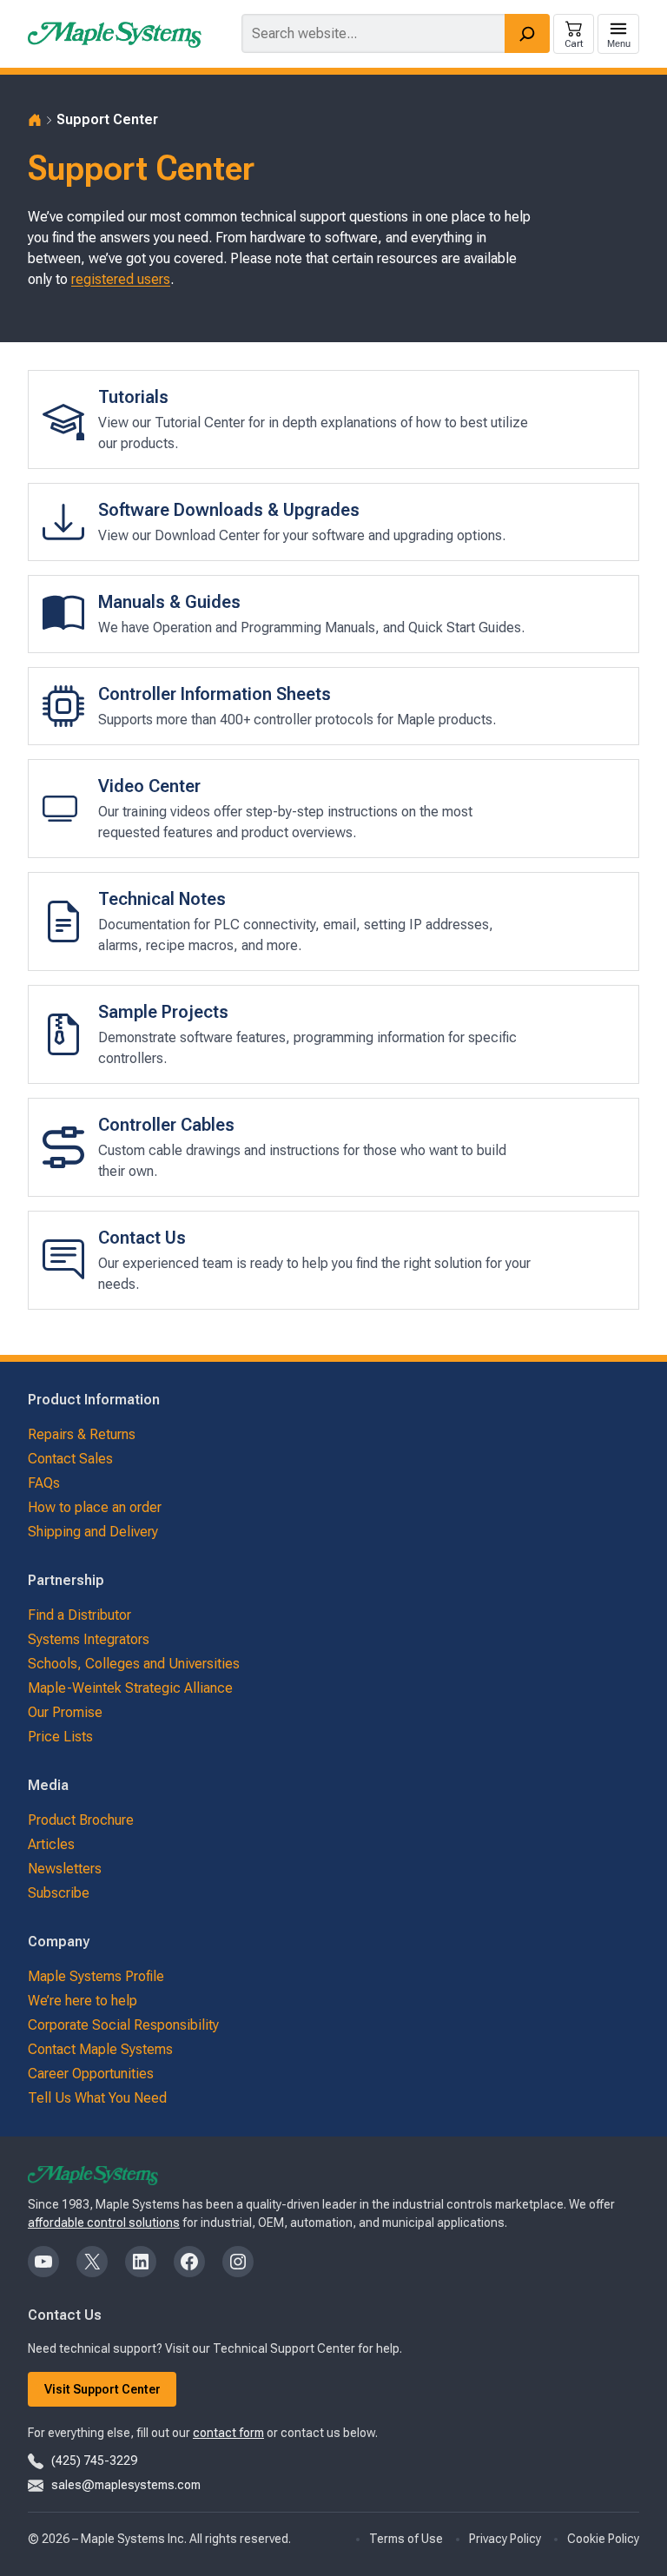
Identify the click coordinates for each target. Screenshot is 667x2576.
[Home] (35, 120)
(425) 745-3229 (94, 2460)
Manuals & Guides (169, 602)
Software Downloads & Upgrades (229, 510)
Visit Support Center (102, 2389)
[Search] (527, 33)
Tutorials (133, 397)
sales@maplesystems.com (126, 2485)
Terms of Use (406, 2539)
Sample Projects (163, 1012)
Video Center (149, 786)
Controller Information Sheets (215, 694)
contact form (228, 2433)
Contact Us (142, 1238)
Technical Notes (162, 899)
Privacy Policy (505, 2539)
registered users (121, 279)
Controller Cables (166, 1125)
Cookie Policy (603, 2539)
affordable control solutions (104, 2223)
